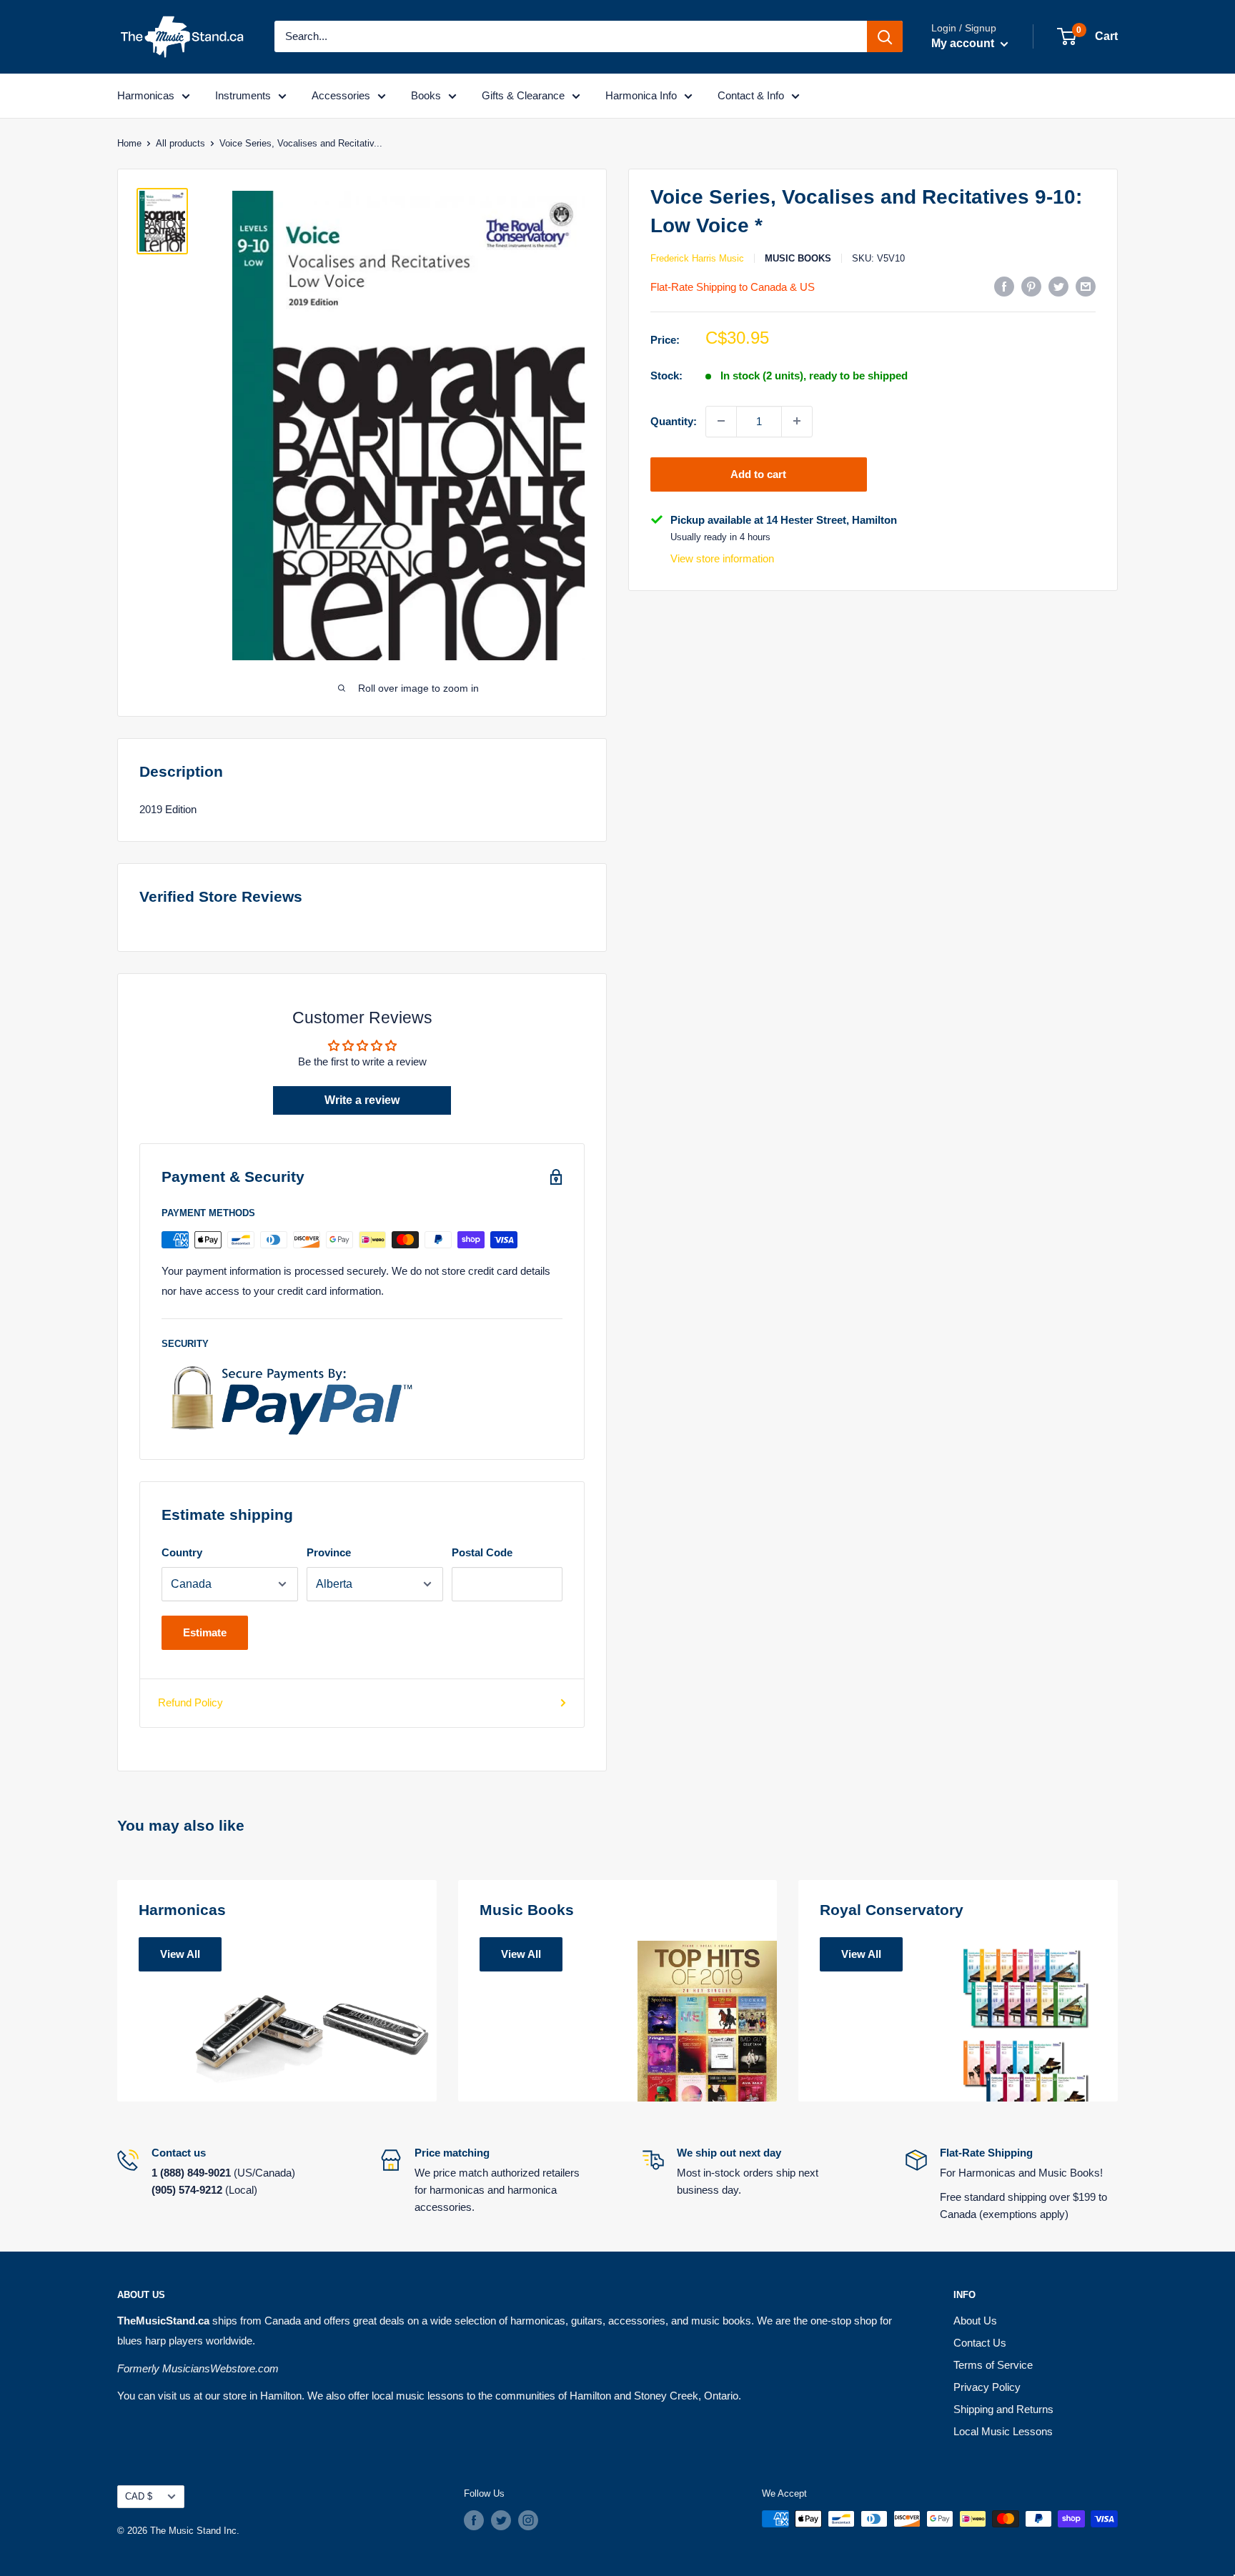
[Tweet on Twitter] (1058, 286)
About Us (975, 2321)
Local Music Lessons (1003, 2431)
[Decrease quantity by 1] (721, 421)
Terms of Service (993, 2365)
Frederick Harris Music (697, 258)
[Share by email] (1086, 286)
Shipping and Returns (1003, 2409)
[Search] (885, 36)
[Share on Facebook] (1004, 286)
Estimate (205, 1632)
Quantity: (674, 421)
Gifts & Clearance (523, 95)
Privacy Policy (987, 2387)
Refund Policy (190, 1702)
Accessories (341, 95)
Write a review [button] (362, 1100)
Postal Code (482, 1552)
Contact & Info (751, 95)
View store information (722, 558)
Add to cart (758, 473)
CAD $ (139, 2496)
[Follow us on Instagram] (528, 2520)
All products (180, 143)
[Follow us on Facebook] (474, 2520)
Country (182, 1552)
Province (329, 1552)
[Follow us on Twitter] (501, 2520)
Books (426, 95)
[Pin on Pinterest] (1031, 286)
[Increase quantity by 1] (797, 421)
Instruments (243, 95)
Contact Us (980, 2343)
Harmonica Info (641, 95)
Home (129, 143)
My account (964, 43)
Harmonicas (146, 95)
